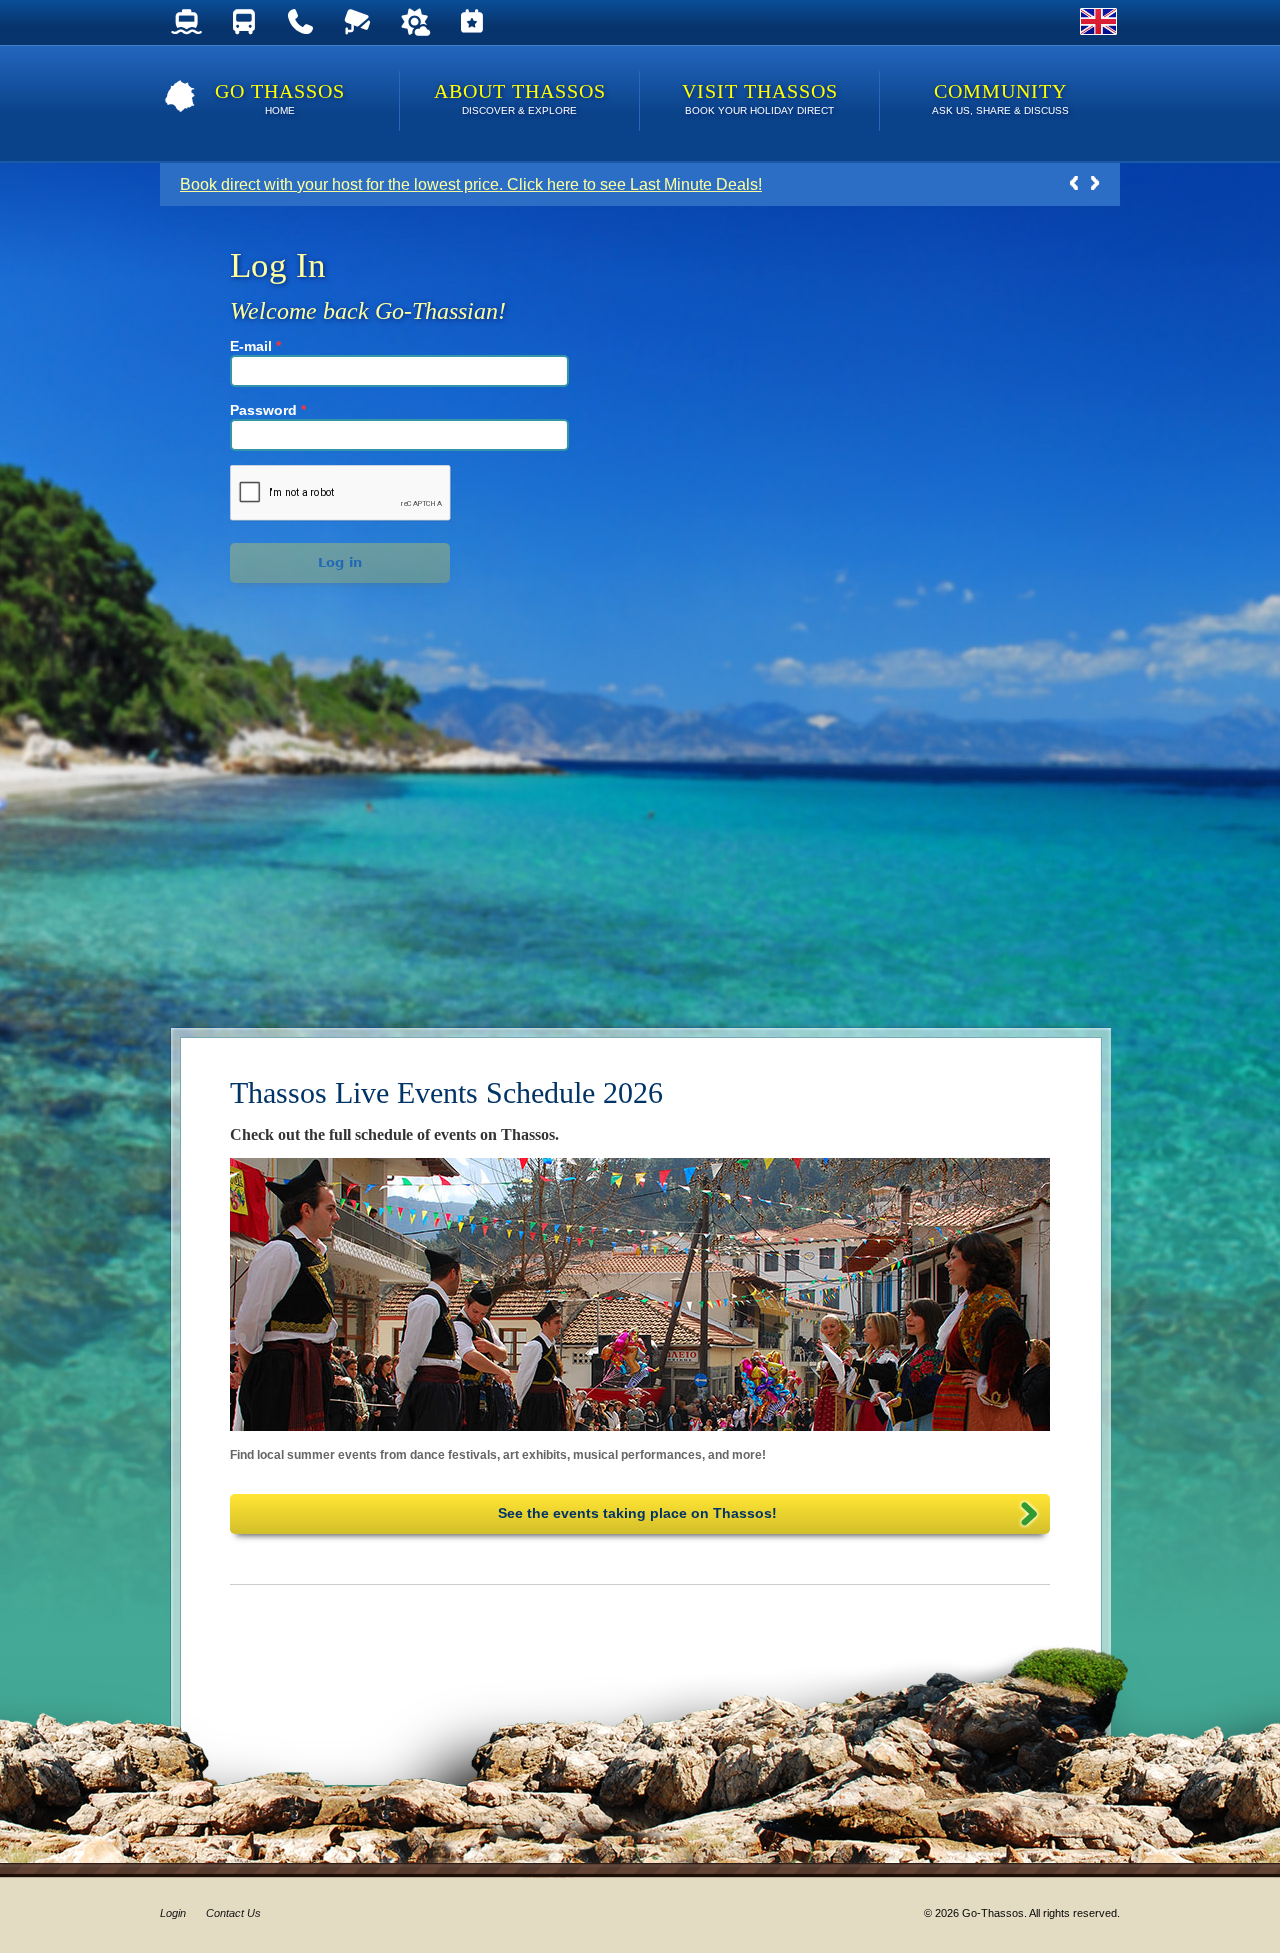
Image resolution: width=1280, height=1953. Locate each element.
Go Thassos (280, 98)
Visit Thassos (760, 98)
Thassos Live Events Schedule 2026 (446, 1092)
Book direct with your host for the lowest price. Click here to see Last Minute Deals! (471, 184)
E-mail (255, 346)
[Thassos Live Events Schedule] (471, 22)
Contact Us (233, 1913)
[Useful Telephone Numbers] (300, 22)
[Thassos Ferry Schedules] (186, 22)
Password (268, 410)
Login (173, 1913)
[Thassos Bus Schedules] (243, 22)
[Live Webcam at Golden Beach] (357, 22)
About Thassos (520, 98)
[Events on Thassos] (640, 1294)
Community (1000, 98)
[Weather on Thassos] (414, 22)
